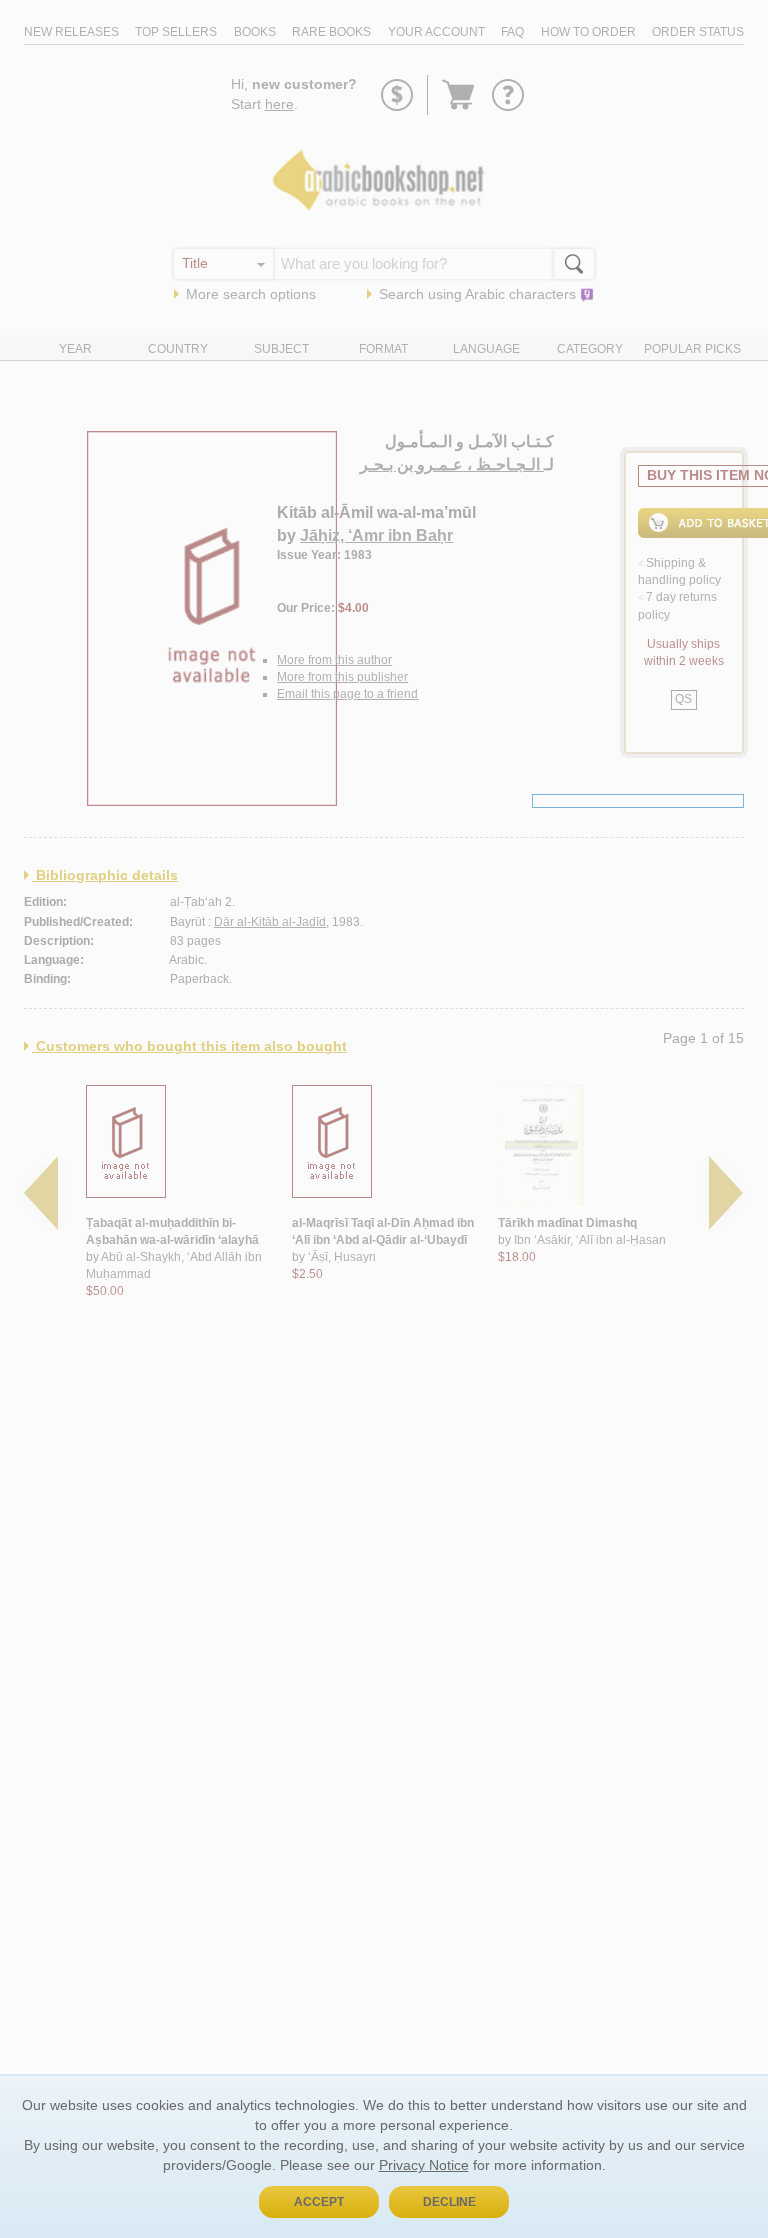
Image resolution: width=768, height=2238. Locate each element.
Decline (449, 2202)
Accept (319, 2202)
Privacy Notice (424, 2165)
